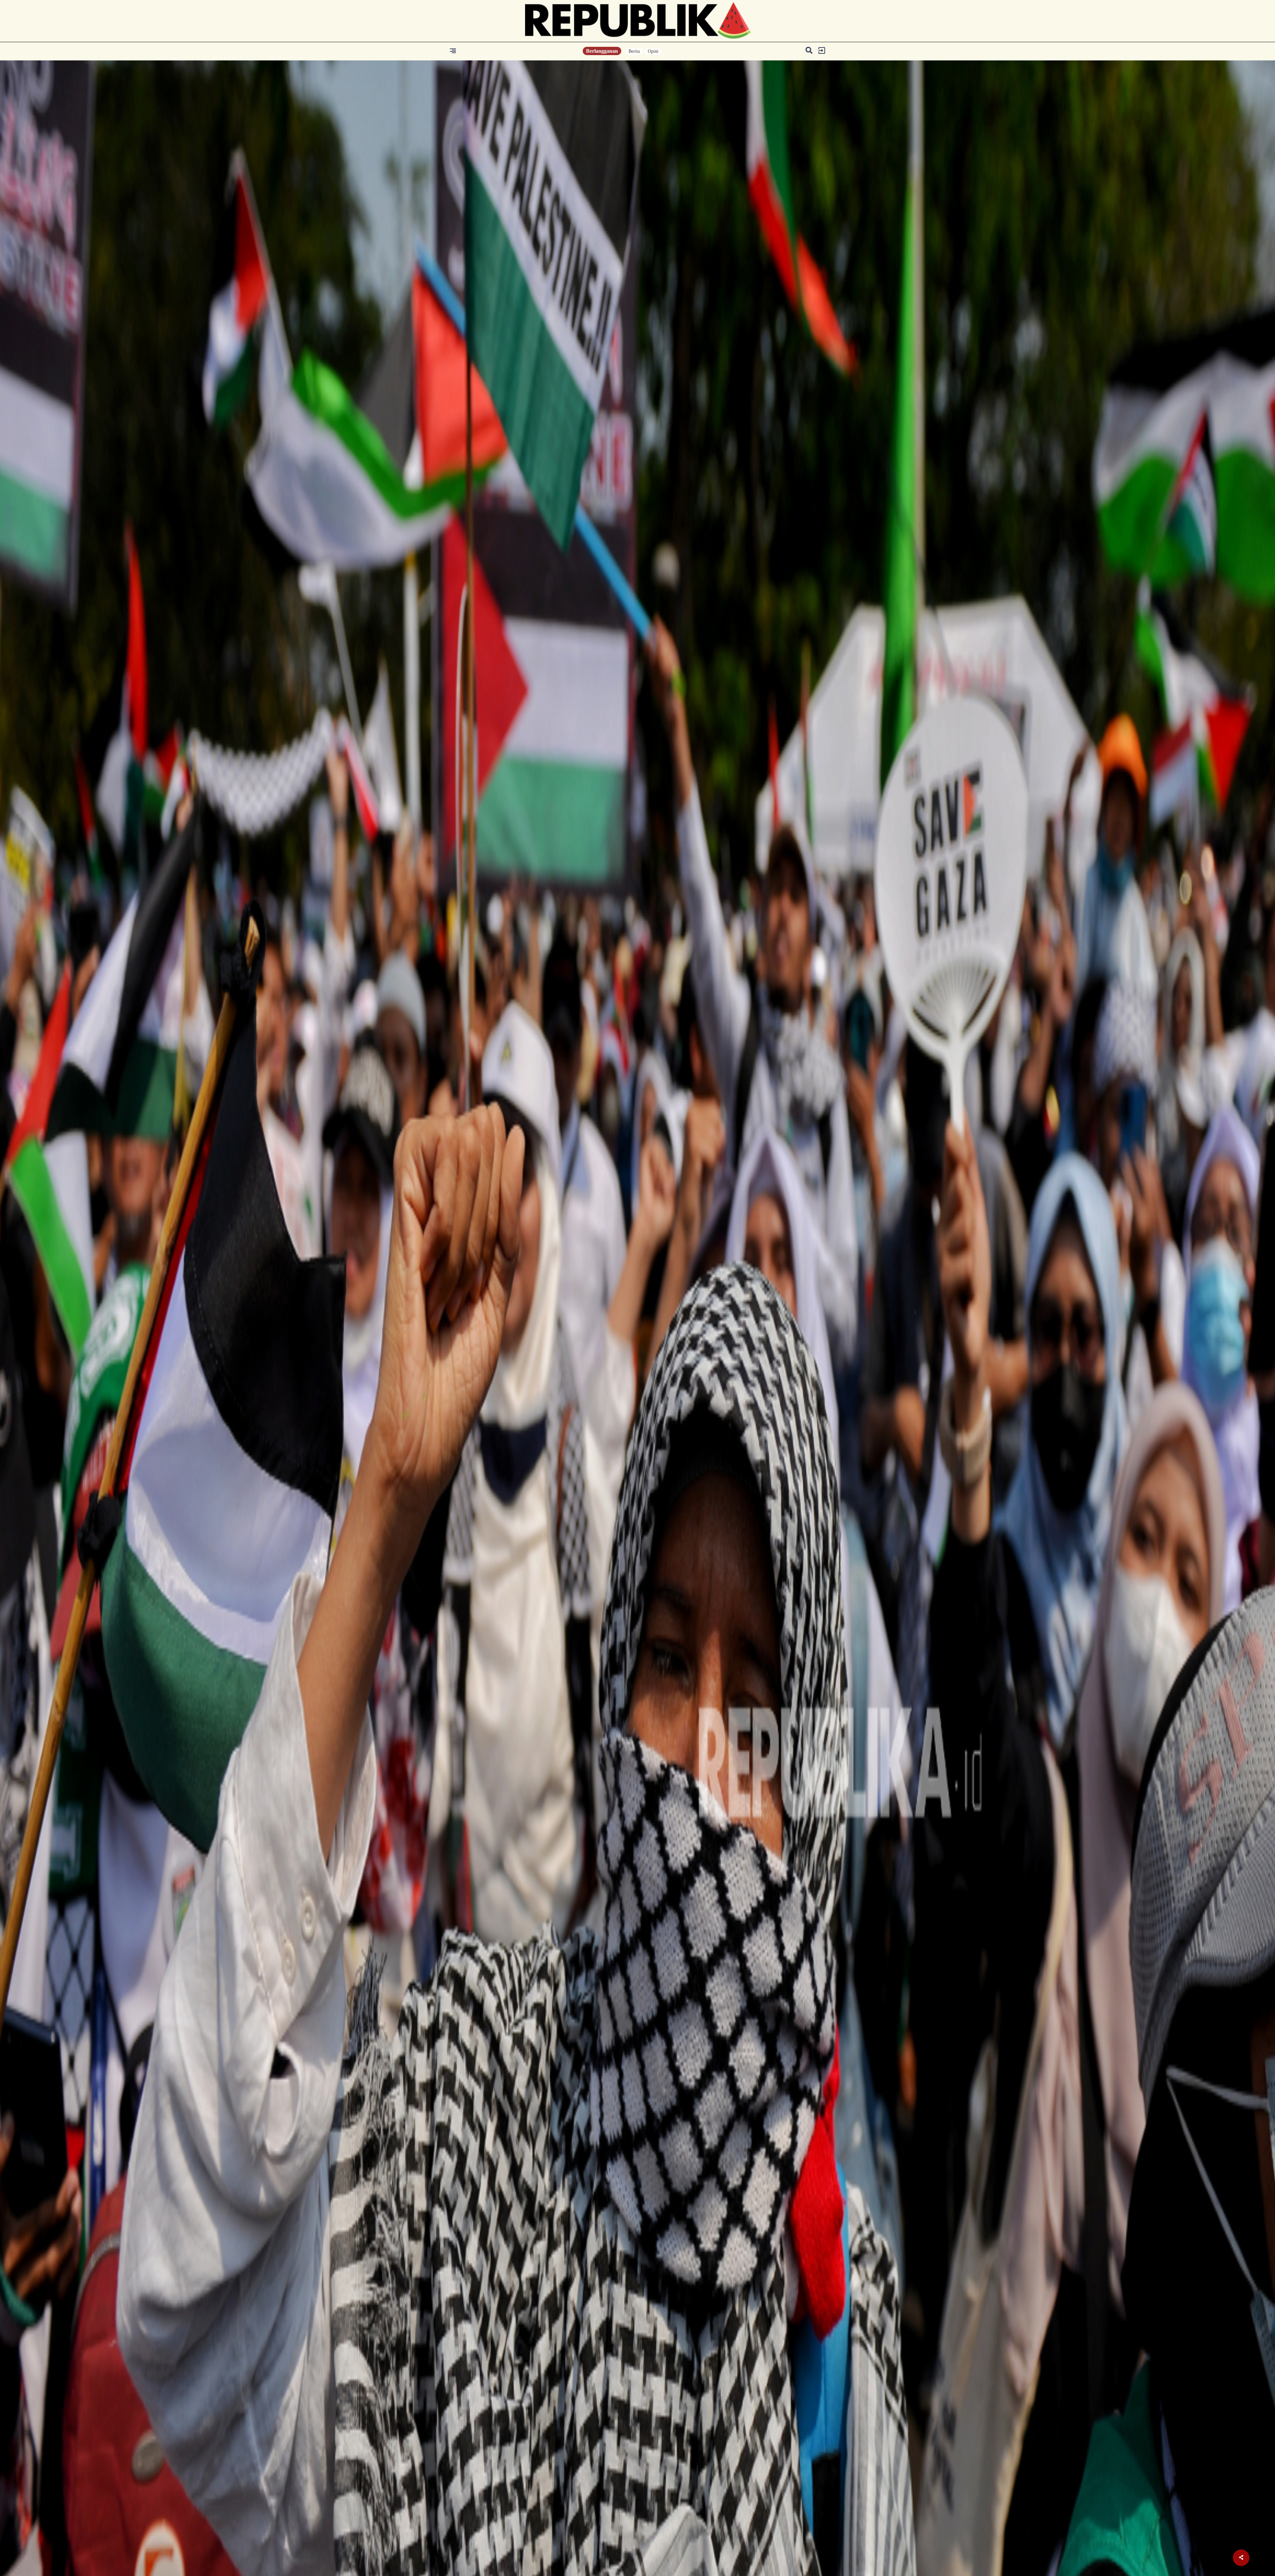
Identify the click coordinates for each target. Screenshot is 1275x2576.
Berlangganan (602, 51)
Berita (634, 51)
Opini (653, 51)
